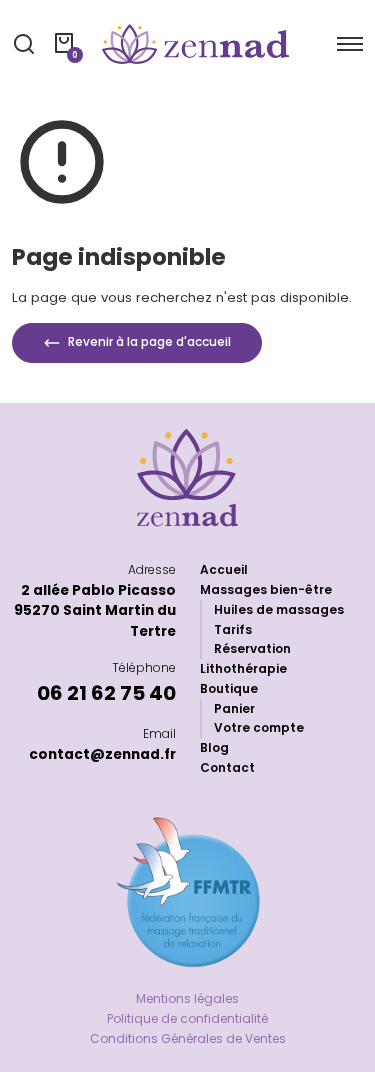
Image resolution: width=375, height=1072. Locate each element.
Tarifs (233, 629)
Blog (214, 747)
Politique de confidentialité (187, 1018)
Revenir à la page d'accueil (148, 343)
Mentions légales (187, 998)
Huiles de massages (279, 609)
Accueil (224, 569)
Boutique (229, 688)
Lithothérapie (243, 668)
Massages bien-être (266, 589)
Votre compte (259, 727)
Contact (227, 767)
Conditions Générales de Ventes (188, 1038)
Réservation (252, 648)
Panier (234, 708)
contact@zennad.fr (102, 754)
